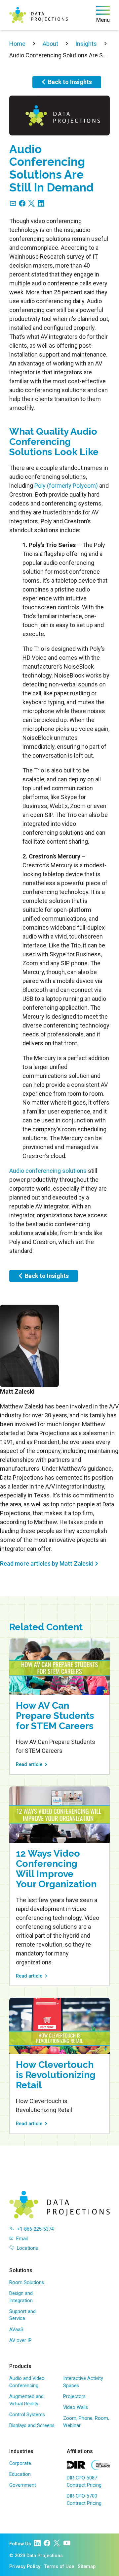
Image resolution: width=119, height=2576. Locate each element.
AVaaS (16, 2330)
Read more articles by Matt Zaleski (46, 1563)
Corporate (20, 2463)
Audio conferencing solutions (48, 1171)
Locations (27, 2248)
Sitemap (87, 2567)
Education (20, 2474)
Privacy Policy (25, 2567)
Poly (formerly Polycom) (66, 486)
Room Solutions (27, 2283)
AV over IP (20, 2341)
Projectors (74, 2397)
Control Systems (27, 2415)
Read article (29, 1765)
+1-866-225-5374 (35, 2229)
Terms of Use (59, 2567)
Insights (86, 44)
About (50, 44)
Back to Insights (70, 82)
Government (23, 2485)
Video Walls (76, 2407)
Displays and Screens (32, 2426)
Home (17, 44)
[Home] (39, 15)
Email (22, 2239)
